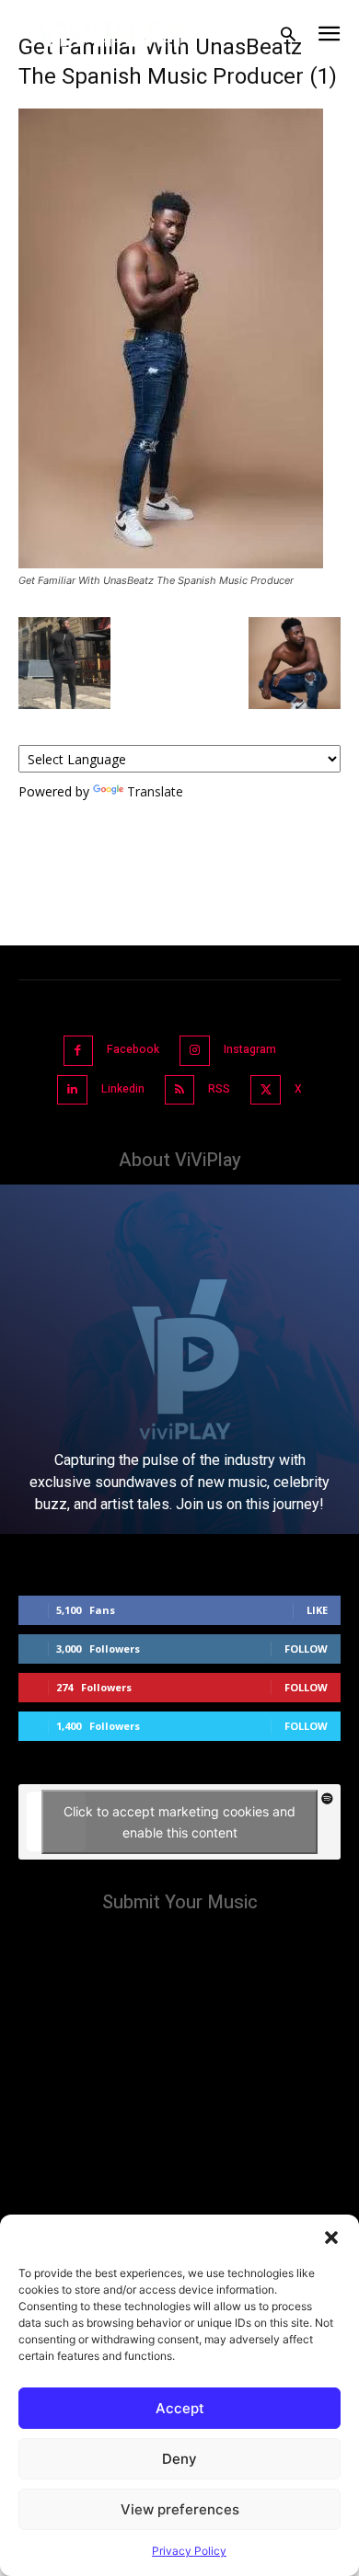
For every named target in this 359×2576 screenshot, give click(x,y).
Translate (155, 791)
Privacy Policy (189, 2551)
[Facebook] (79, 1051)
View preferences (180, 2509)
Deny (179, 2459)
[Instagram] (195, 1051)
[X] (266, 1090)
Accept (180, 2408)
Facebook (133, 1049)
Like (317, 1610)
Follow (306, 1649)
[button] (331, 2238)
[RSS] (180, 1090)
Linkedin (123, 1089)
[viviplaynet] (112, 34)
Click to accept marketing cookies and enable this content (179, 1822)
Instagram (250, 1049)
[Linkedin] (72, 1090)
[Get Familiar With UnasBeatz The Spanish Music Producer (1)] (171, 563)
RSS (219, 1089)
